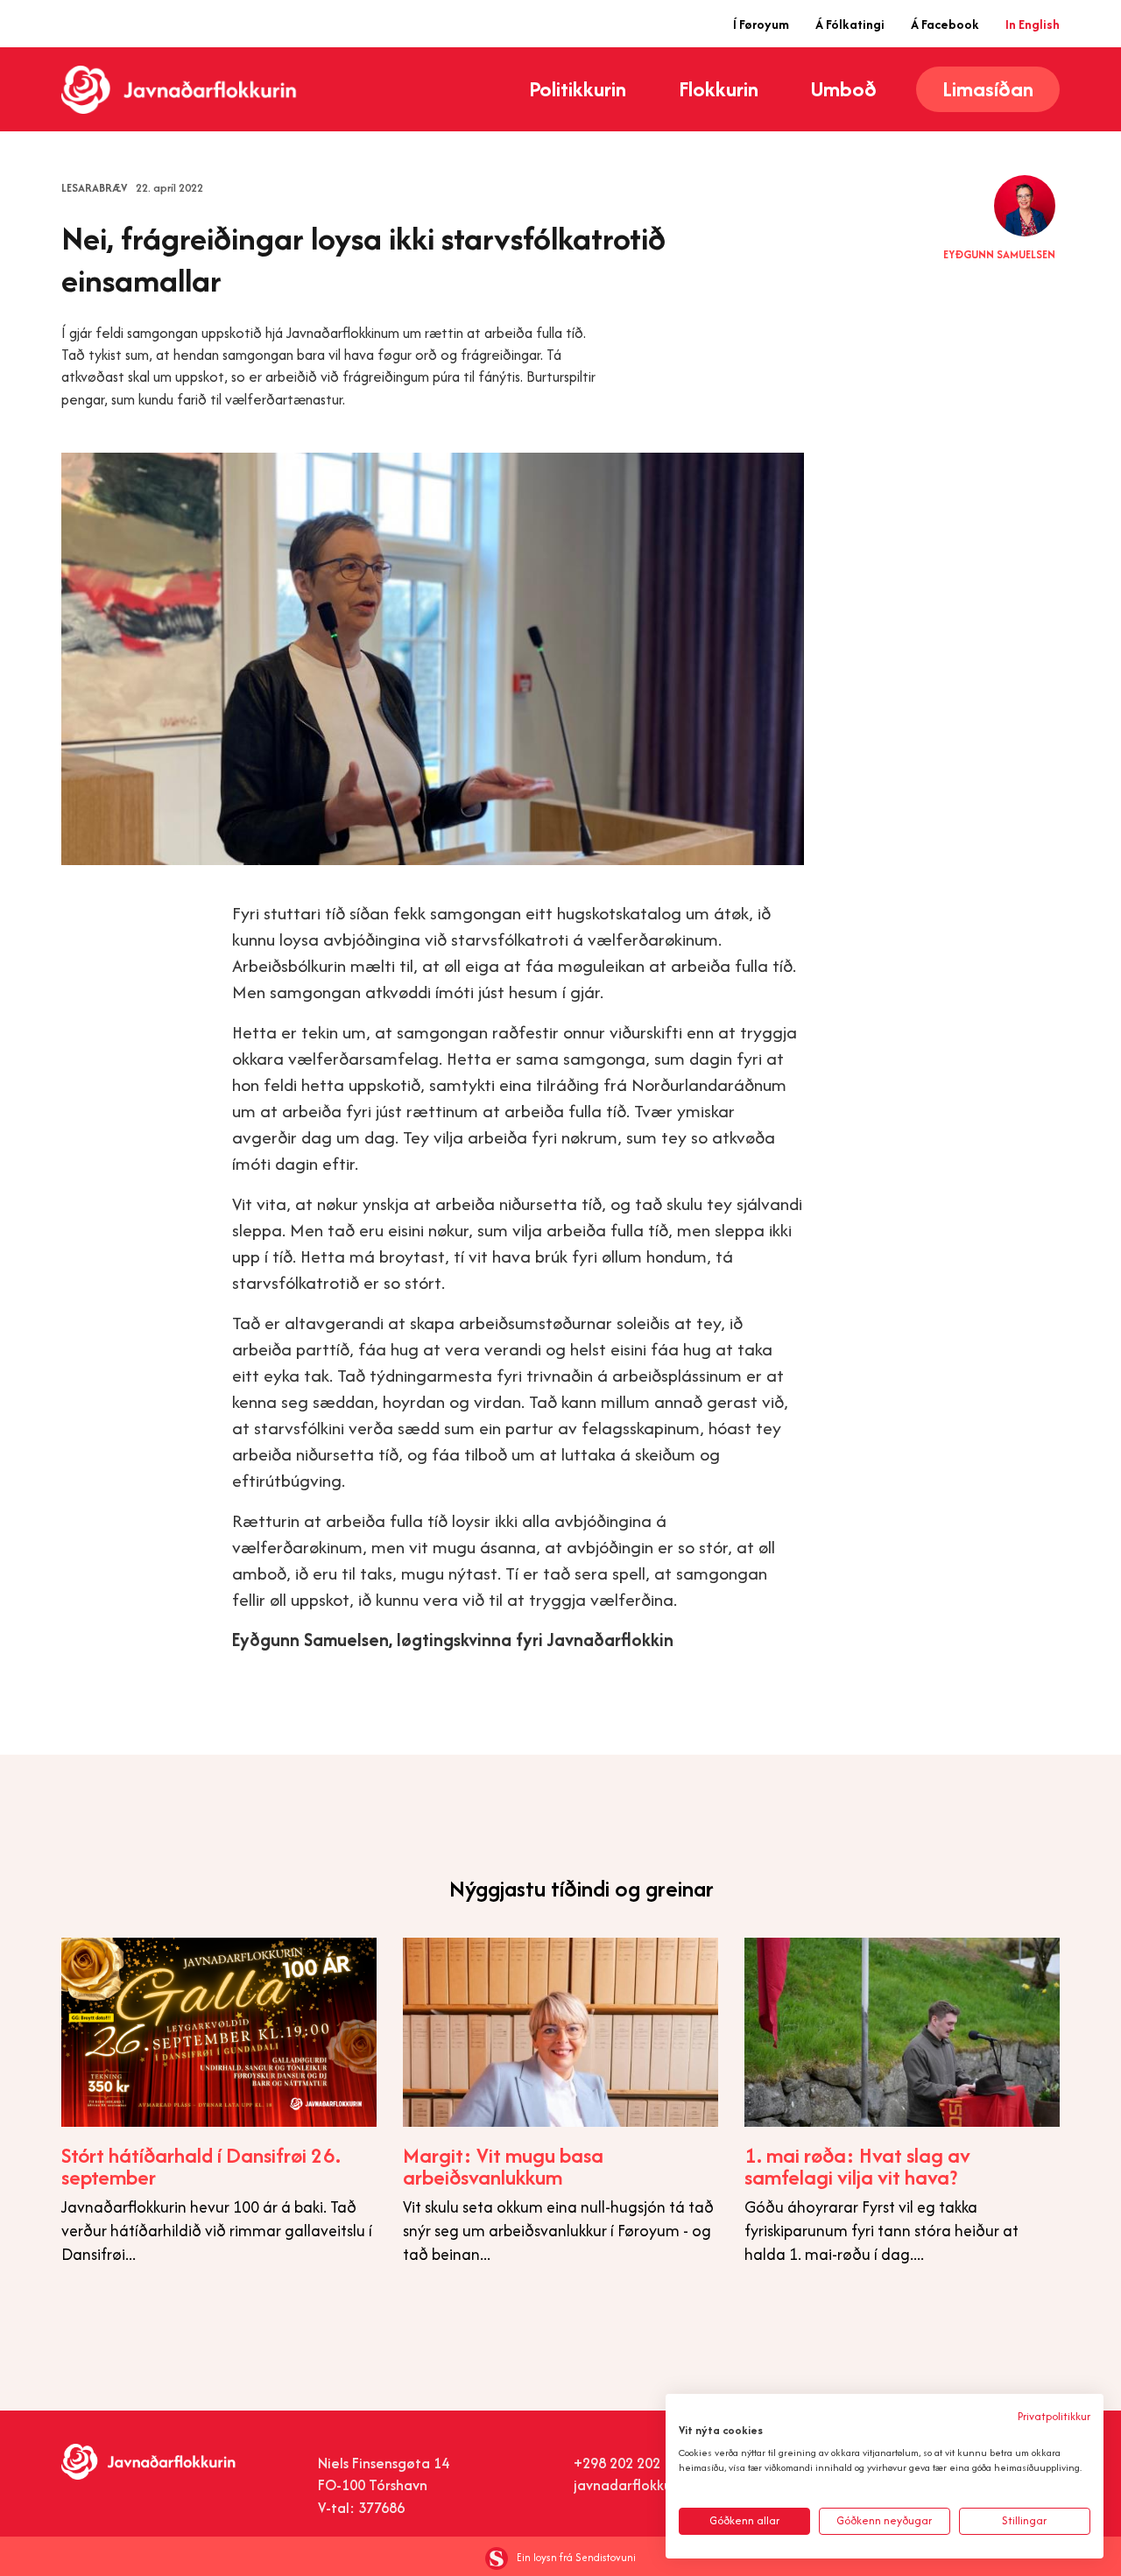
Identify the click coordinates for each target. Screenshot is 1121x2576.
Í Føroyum (761, 24)
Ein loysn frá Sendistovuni (576, 2557)
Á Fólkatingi (850, 24)
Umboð (844, 89)
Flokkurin (719, 89)
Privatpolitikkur (1054, 2416)
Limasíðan (988, 89)
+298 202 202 (617, 2463)
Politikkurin (578, 89)
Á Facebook (945, 24)
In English (1033, 24)
